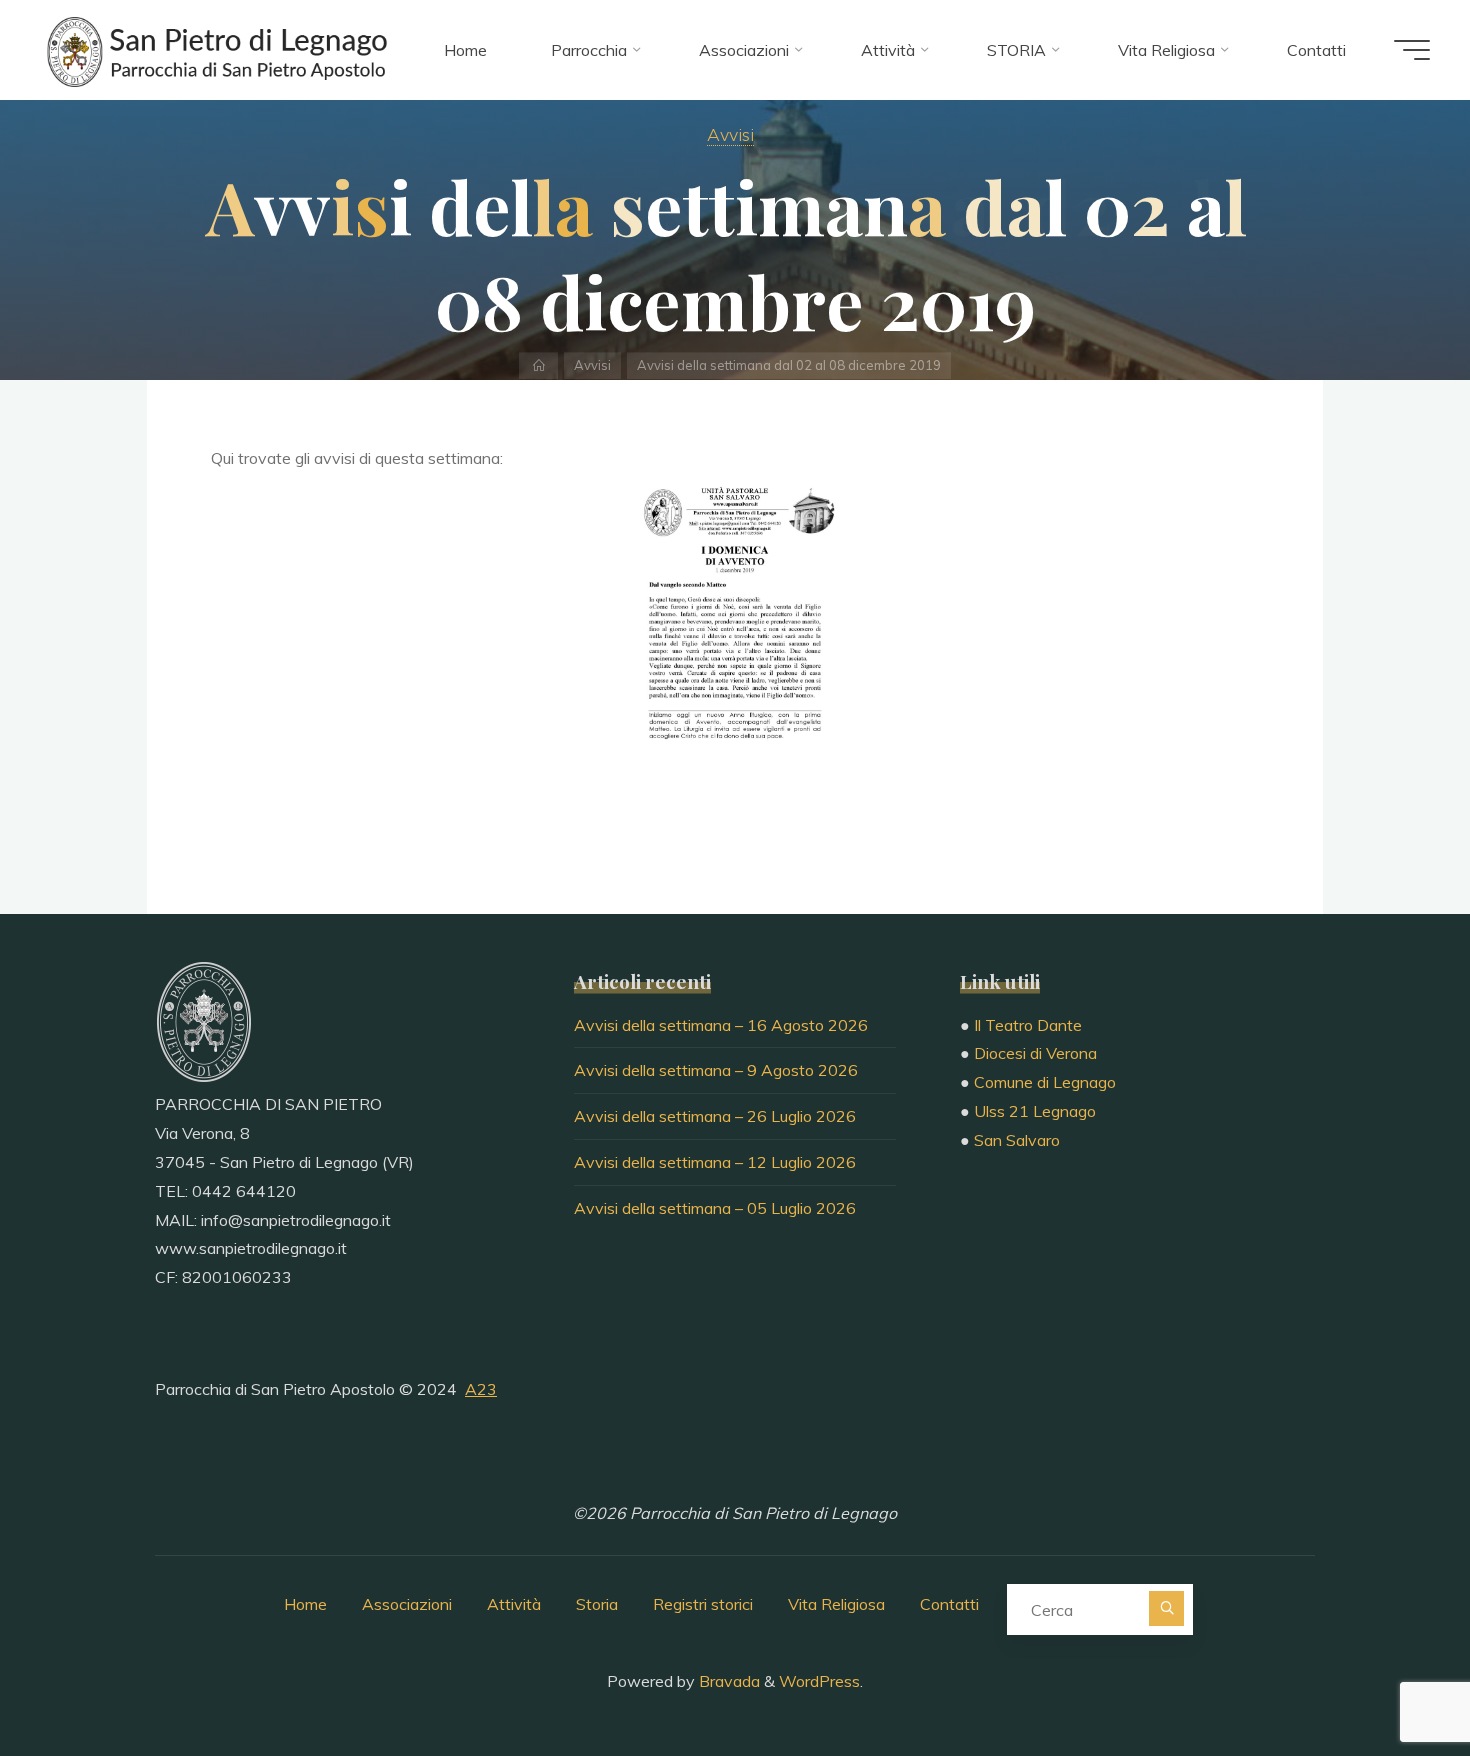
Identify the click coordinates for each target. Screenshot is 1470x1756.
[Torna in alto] (1392, 1678)
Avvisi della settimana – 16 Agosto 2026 (721, 1025)
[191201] (735, 623)
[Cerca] (1166, 1608)
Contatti (949, 1604)
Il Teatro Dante (1028, 1025)
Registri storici (703, 1604)
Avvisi (730, 134)
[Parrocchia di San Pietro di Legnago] (215, 50)
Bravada (727, 1681)
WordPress (819, 1681)
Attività (514, 1604)
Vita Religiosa (836, 1604)
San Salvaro (1017, 1140)
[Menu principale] (1412, 50)
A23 (481, 1389)
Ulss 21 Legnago (1035, 1111)
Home (305, 1604)
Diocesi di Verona (1035, 1053)
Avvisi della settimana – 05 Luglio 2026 (715, 1208)
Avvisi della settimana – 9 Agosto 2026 (716, 1070)
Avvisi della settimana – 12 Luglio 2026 (715, 1162)
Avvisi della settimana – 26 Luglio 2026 (715, 1116)
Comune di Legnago (1045, 1082)
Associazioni (407, 1604)
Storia (597, 1604)
